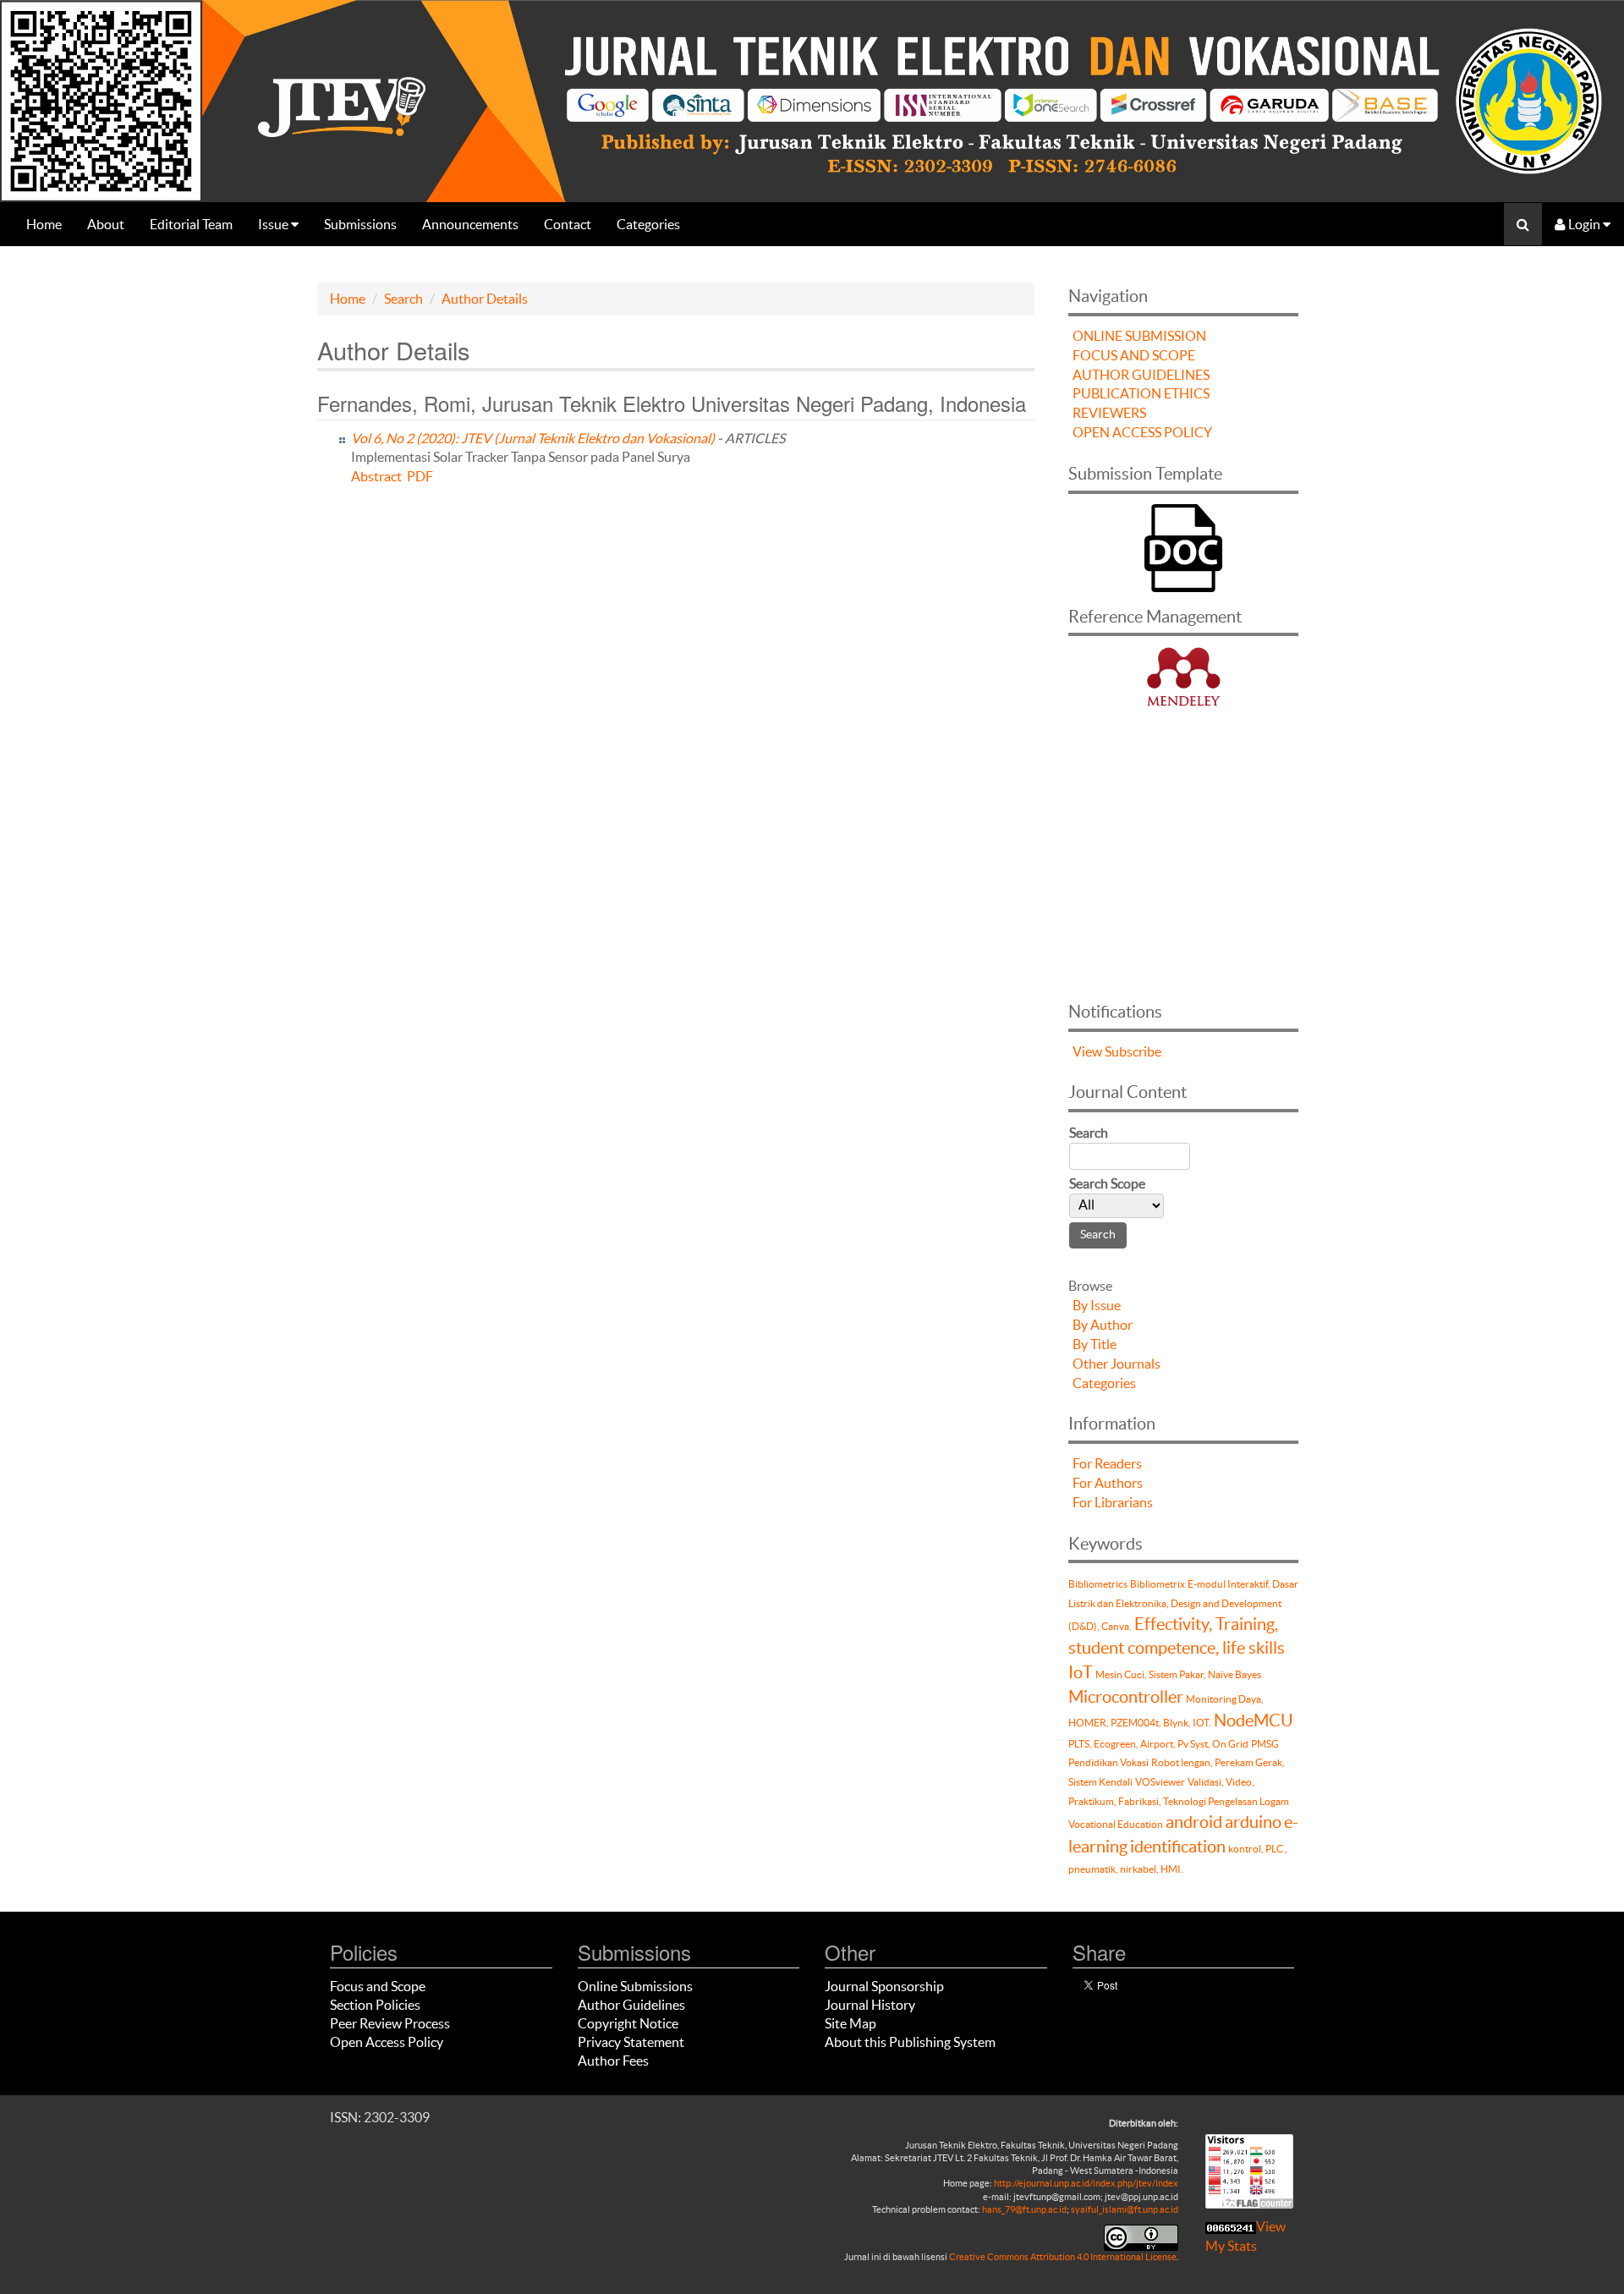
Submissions (360, 224)
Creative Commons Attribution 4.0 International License (1063, 2257)
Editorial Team (191, 224)
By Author (1103, 1325)
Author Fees (613, 2061)
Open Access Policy (387, 2042)
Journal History (870, 2005)
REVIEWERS (1109, 413)
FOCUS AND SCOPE (1134, 355)
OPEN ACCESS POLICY (1142, 432)
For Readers (1107, 1463)
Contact (568, 224)
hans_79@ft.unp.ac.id (1024, 2209)
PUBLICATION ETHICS (1141, 393)
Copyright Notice (628, 2023)
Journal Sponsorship (884, 1986)
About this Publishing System (910, 2042)
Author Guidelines (631, 2005)
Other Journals (1116, 1364)
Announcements (470, 224)
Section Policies (375, 2005)
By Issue (1097, 1305)
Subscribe (1133, 1051)
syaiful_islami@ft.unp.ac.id (1125, 2209)
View (1087, 1051)
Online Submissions (635, 1986)
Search (403, 299)
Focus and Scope (378, 1986)
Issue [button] (274, 224)
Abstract (376, 476)
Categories (648, 224)
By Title (1095, 1344)
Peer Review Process (390, 2023)
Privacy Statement (631, 2042)
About (106, 224)
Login (1584, 224)
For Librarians (1113, 1502)
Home (44, 224)
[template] (1183, 546)
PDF (420, 476)
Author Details (485, 299)
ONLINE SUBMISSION (1139, 336)
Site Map (850, 2023)
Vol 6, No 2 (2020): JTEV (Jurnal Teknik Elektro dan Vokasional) (533, 438)
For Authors (1108, 1483)
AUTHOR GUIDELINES (1141, 375)
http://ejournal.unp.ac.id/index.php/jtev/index (1086, 2183)
